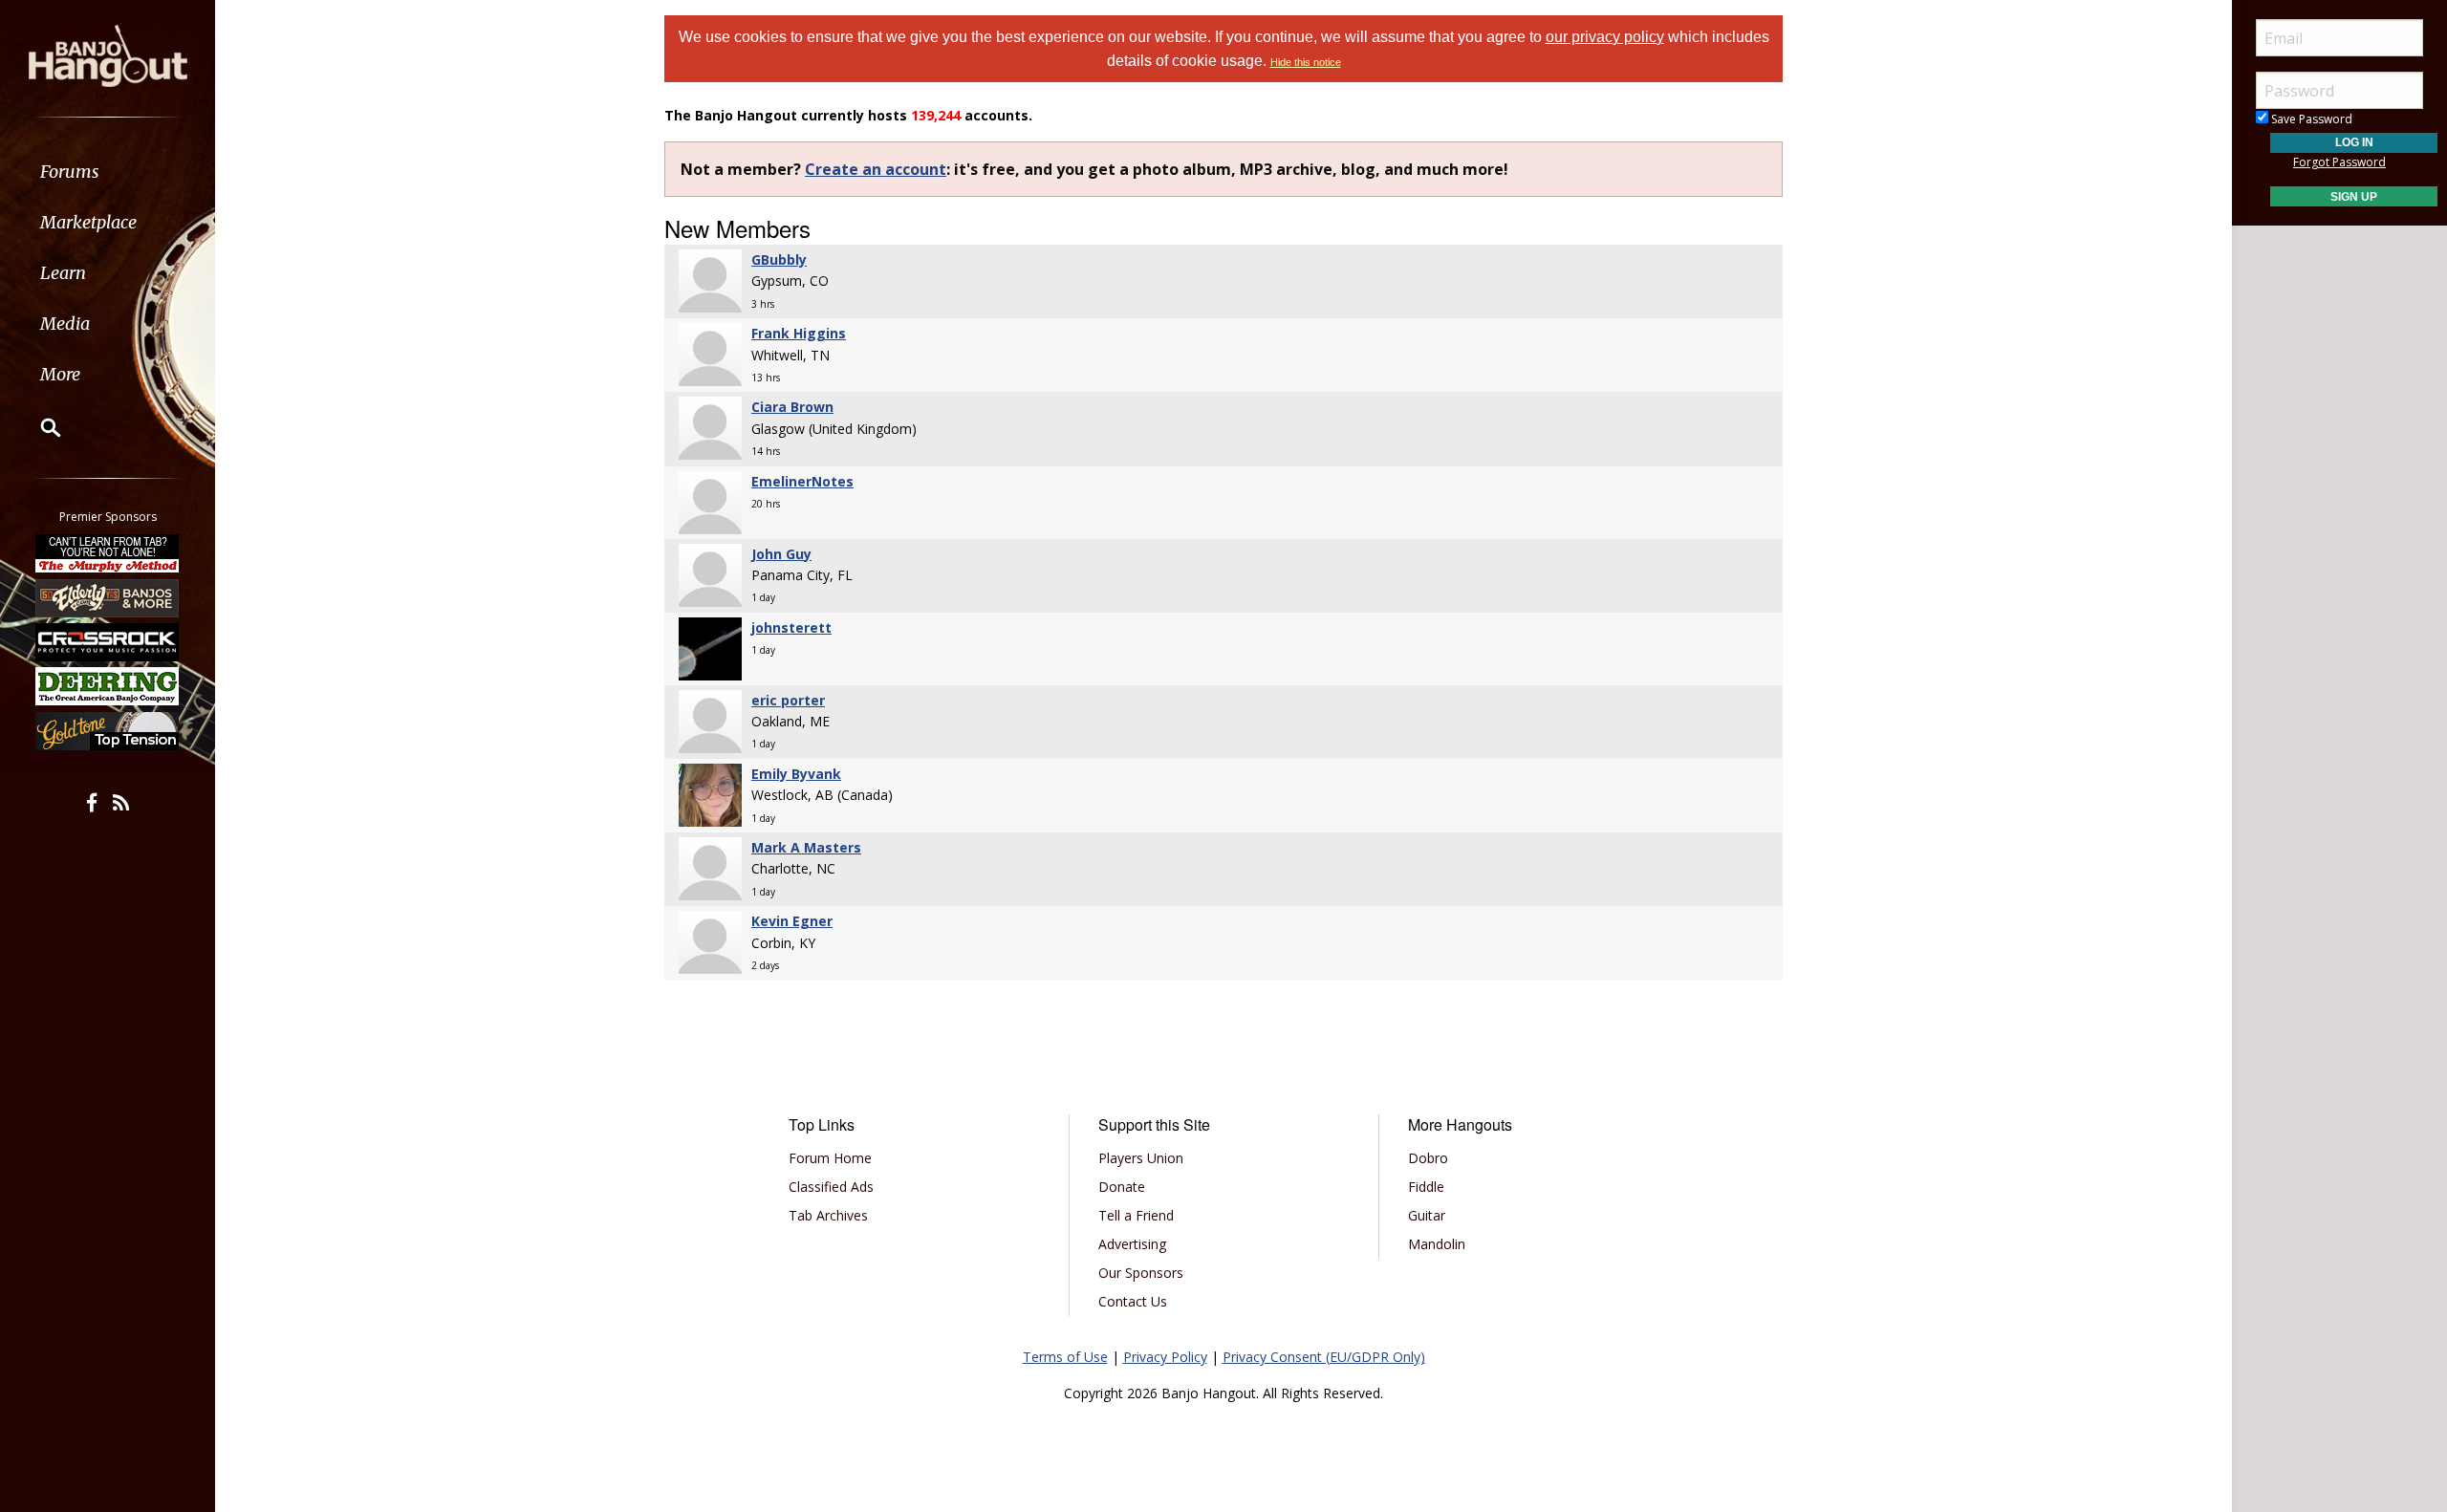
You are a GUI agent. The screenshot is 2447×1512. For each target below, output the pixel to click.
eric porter (788, 700)
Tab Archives (828, 1215)
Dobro (1428, 1158)
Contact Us (1133, 1301)
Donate (1122, 1187)
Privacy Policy (1165, 1357)
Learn (63, 273)
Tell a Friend (1136, 1215)
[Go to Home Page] (108, 54)
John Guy (781, 554)
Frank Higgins (799, 333)
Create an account (876, 169)
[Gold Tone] (108, 731)
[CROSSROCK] (108, 642)
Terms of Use (1065, 1357)
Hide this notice (1306, 62)
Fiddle (1426, 1187)
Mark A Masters (806, 847)
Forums (70, 172)
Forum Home (830, 1158)
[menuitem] (108, 172)
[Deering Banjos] (108, 686)
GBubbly (779, 259)
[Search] (38, 427)
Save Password (2310, 119)
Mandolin (1437, 1244)
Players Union (1141, 1158)
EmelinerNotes (802, 481)
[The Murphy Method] (108, 553)
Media (65, 324)
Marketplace (88, 222)
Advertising (1132, 1244)
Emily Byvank (796, 774)
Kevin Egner (792, 921)
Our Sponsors (1141, 1273)
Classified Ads (831, 1187)
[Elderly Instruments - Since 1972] (108, 597)
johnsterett (791, 627)
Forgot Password (2339, 162)
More (60, 374)
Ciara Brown (792, 407)
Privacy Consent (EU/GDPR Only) (1324, 1357)
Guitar (1427, 1215)
